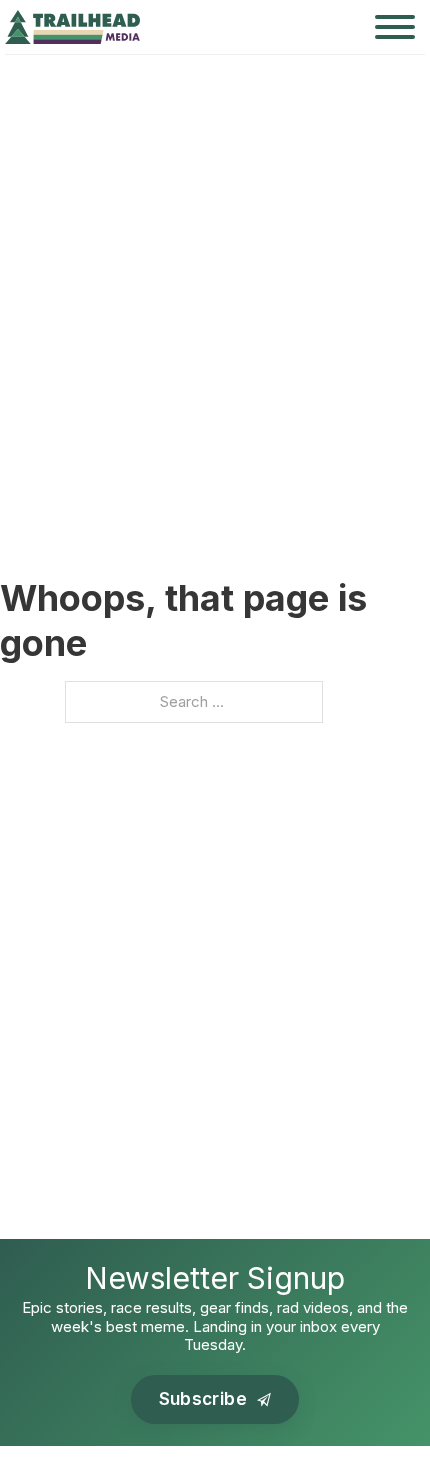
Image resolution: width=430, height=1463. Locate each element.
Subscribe (203, 1399)
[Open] (395, 27)
